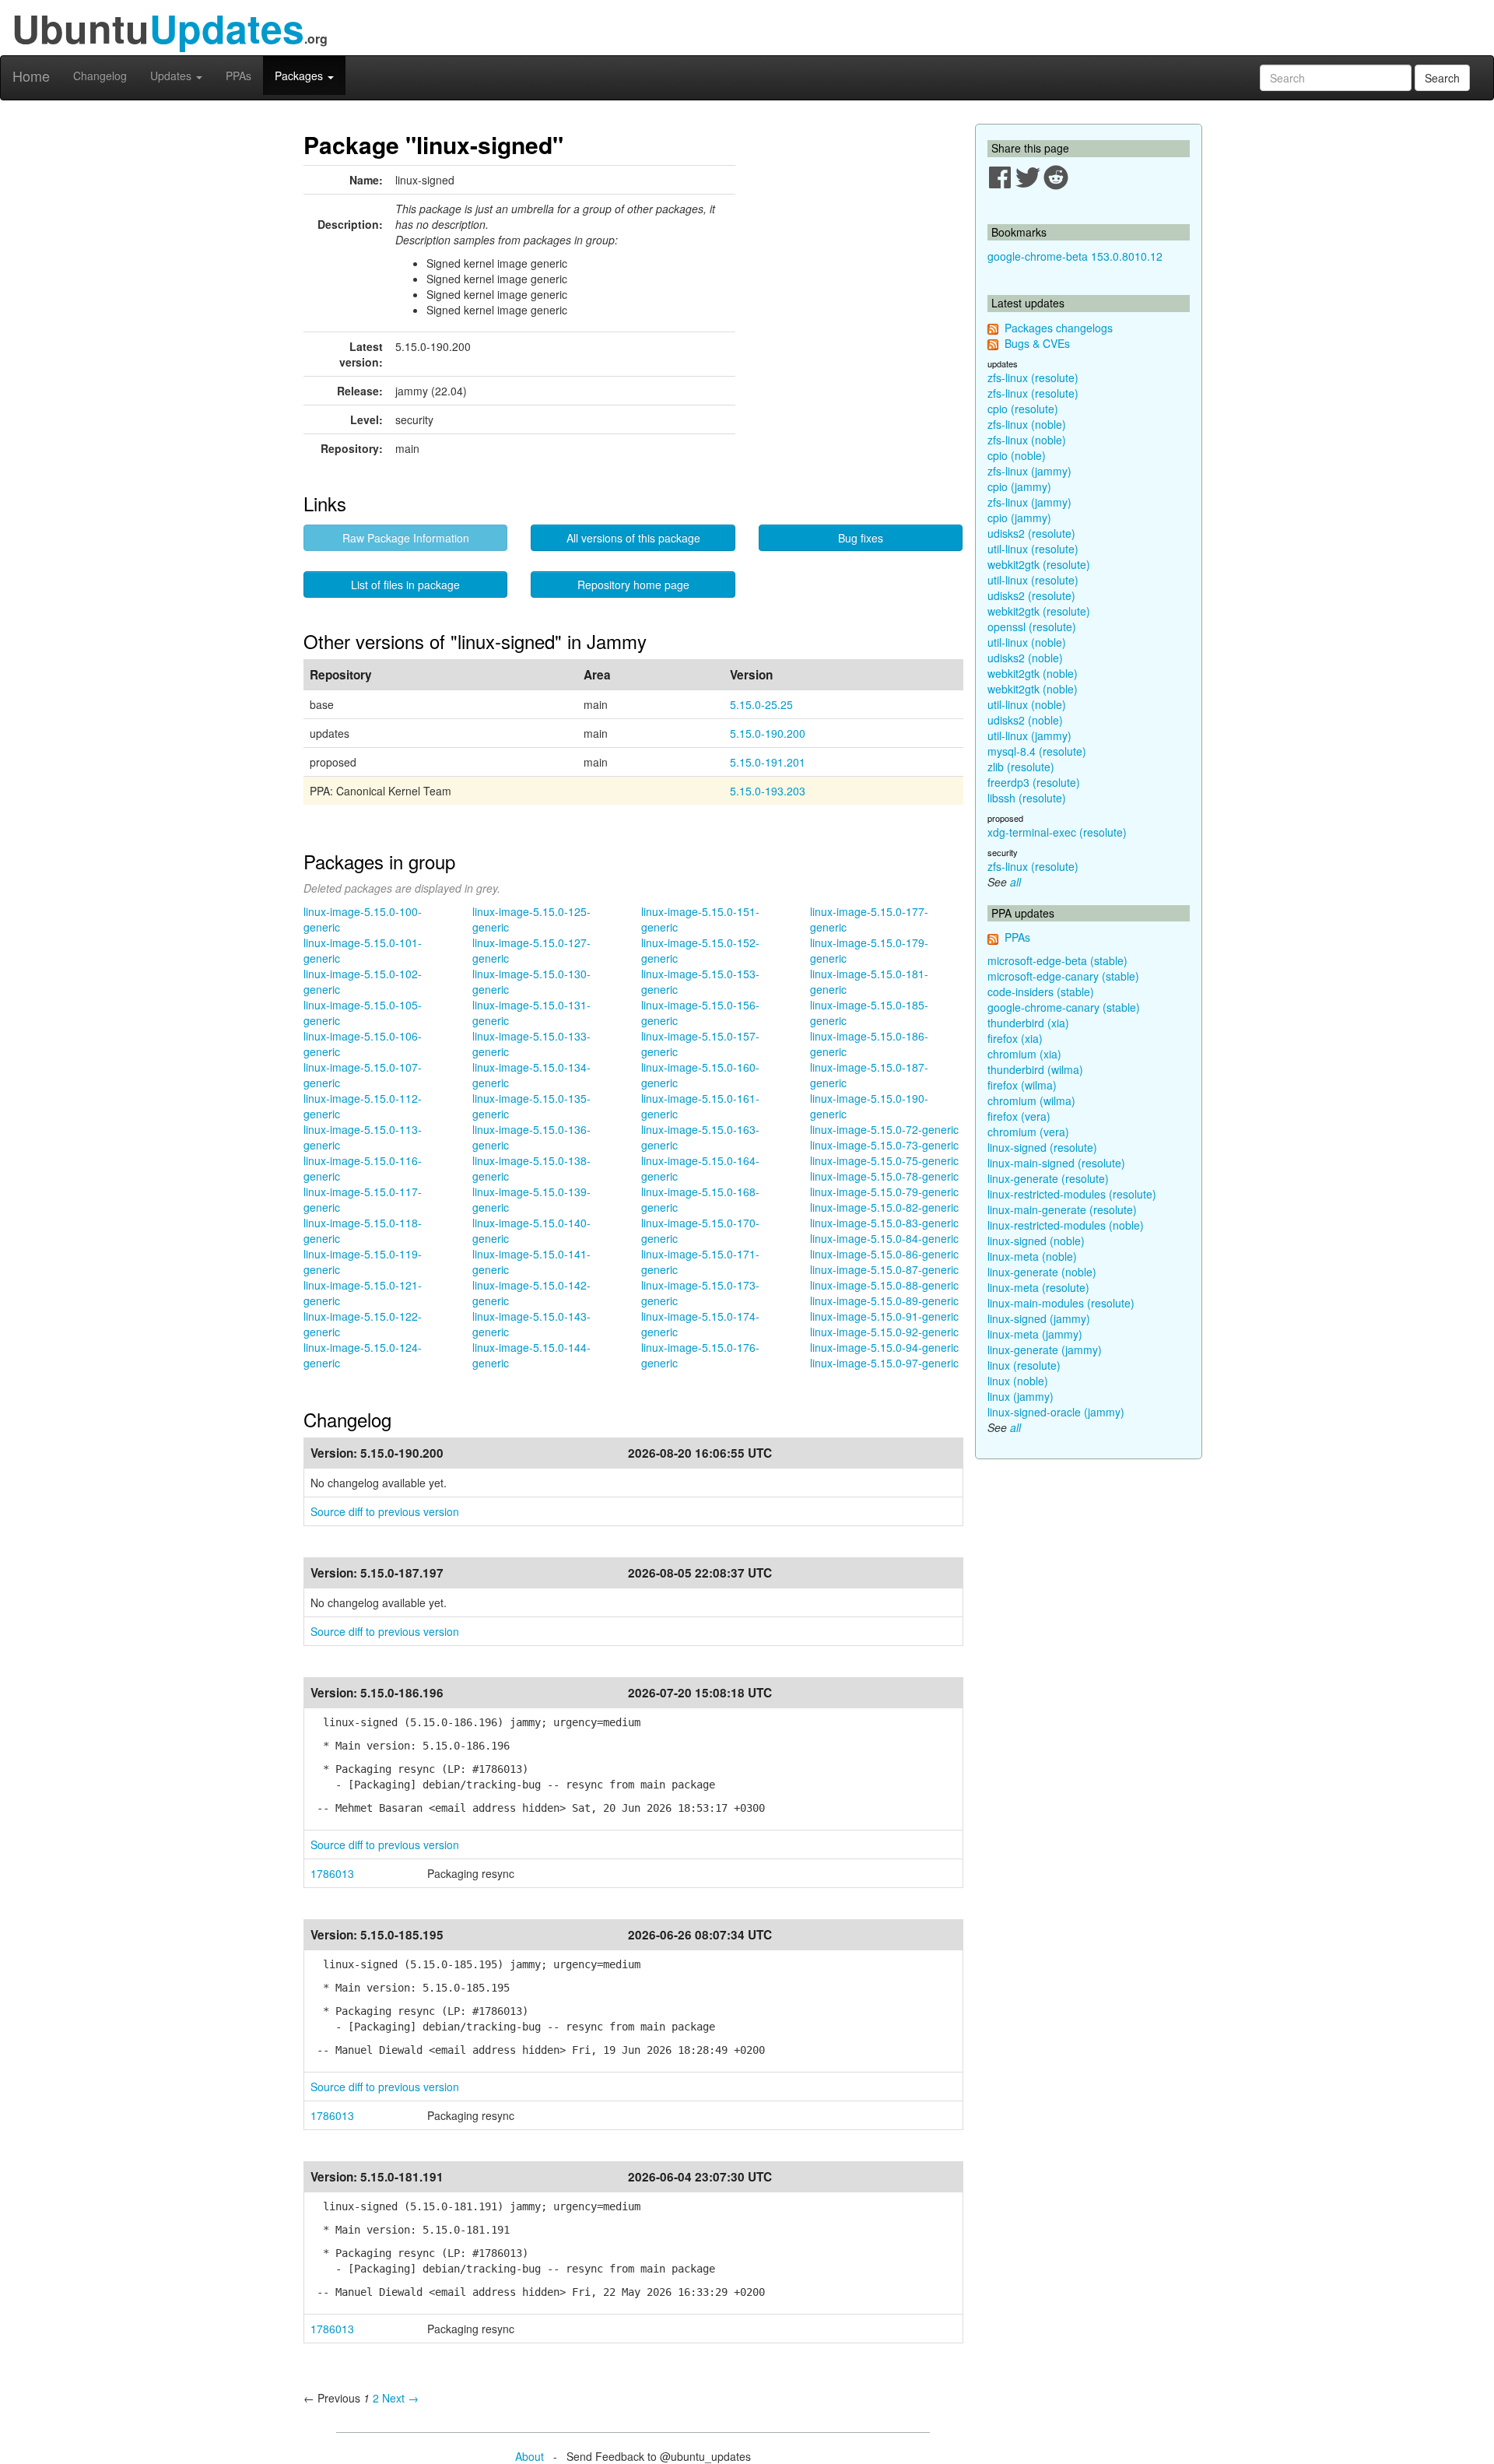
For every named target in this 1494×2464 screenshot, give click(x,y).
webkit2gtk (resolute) (1039, 564)
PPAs (238, 75)
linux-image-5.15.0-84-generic (884, 1238)
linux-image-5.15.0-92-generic (884, 1332)
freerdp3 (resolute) (1034, 782)
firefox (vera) (1019, 1116)
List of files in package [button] (405, 584)
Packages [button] (300, 75)
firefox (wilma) (1022, 1085)
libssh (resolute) (1027, 798)
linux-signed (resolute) (1042, 1147)
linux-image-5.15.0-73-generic (884, 1145)
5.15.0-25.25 (761, 704)
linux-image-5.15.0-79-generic (884, 1192)
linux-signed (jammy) (1039, 1318)
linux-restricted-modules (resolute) (1072, 1194)
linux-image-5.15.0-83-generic (884, 1223)
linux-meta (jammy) (1035, 1334)
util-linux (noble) (1027, 642)
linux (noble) (1018, 1381)
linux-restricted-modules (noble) (1066, 1225)
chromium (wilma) (1031, 1100)
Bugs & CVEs (1037, 343)
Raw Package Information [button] (406, 538)
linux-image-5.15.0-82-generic (884, 1207)
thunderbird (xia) (1028, 1023)
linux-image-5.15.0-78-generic (884, 1176)
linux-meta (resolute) (1038, 1287)
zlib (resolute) (1021, 767)
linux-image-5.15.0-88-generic (884, 1285)
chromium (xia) (1024, 1054)
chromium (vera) (1028, 1132)
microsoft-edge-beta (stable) (1057, 960)
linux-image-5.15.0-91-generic (884, 1316)
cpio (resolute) (1023, 409)
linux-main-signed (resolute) (1056, 1163)
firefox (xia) (1015, 1038)
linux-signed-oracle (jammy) (1056, 1412)
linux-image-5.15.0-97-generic (884, 1363)
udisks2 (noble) (1025, 658)
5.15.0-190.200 (768, 733)
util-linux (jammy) (1029, 735)
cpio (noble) (1017, 455)
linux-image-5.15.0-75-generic (884, 1160)
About (530, 2456)
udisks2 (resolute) (1031, 533)
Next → (400, 2398)
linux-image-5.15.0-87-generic (884, 1269)
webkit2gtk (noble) (1033, 673)
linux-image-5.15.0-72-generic (884, 1129)
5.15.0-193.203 (768, 791)
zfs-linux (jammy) (1029, 471)
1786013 (332, 1873)
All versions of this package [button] (633, 538)
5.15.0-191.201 (768, 762)
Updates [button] (172, 75)
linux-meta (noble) (1032, 1256)
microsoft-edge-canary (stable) (1063, 976)
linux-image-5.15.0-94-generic (884, 1347)
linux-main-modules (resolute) (1061, 1303)
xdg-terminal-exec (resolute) (1057, 832)
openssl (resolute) (1032, 627)
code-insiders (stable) (1041, 992)
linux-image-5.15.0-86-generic (884, 1254)
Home (31, 75)
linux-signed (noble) (1036, 1241)
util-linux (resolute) (1033, 549)
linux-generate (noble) (1042, 1272)
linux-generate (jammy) (1045, 1350)
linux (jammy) (1021, 1396)
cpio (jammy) (1019, 486)
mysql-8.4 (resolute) (1037, 751)
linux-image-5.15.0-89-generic (884, 1300)
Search (1442, 78)
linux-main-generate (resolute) (1062, 1209)
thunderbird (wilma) (1035, 1069)
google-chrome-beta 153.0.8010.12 (1075, 256)
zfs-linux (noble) (1027, 424)
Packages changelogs (1059, 328)
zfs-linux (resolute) (1033, 377)
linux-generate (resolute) (1048, 1178)
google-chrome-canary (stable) (1064, 1007)
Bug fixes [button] (861, 538)
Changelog (100, 75)
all (1015, 882)
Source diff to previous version (385, 1511)
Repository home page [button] (633, 584)
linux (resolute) (1024, 1365)
